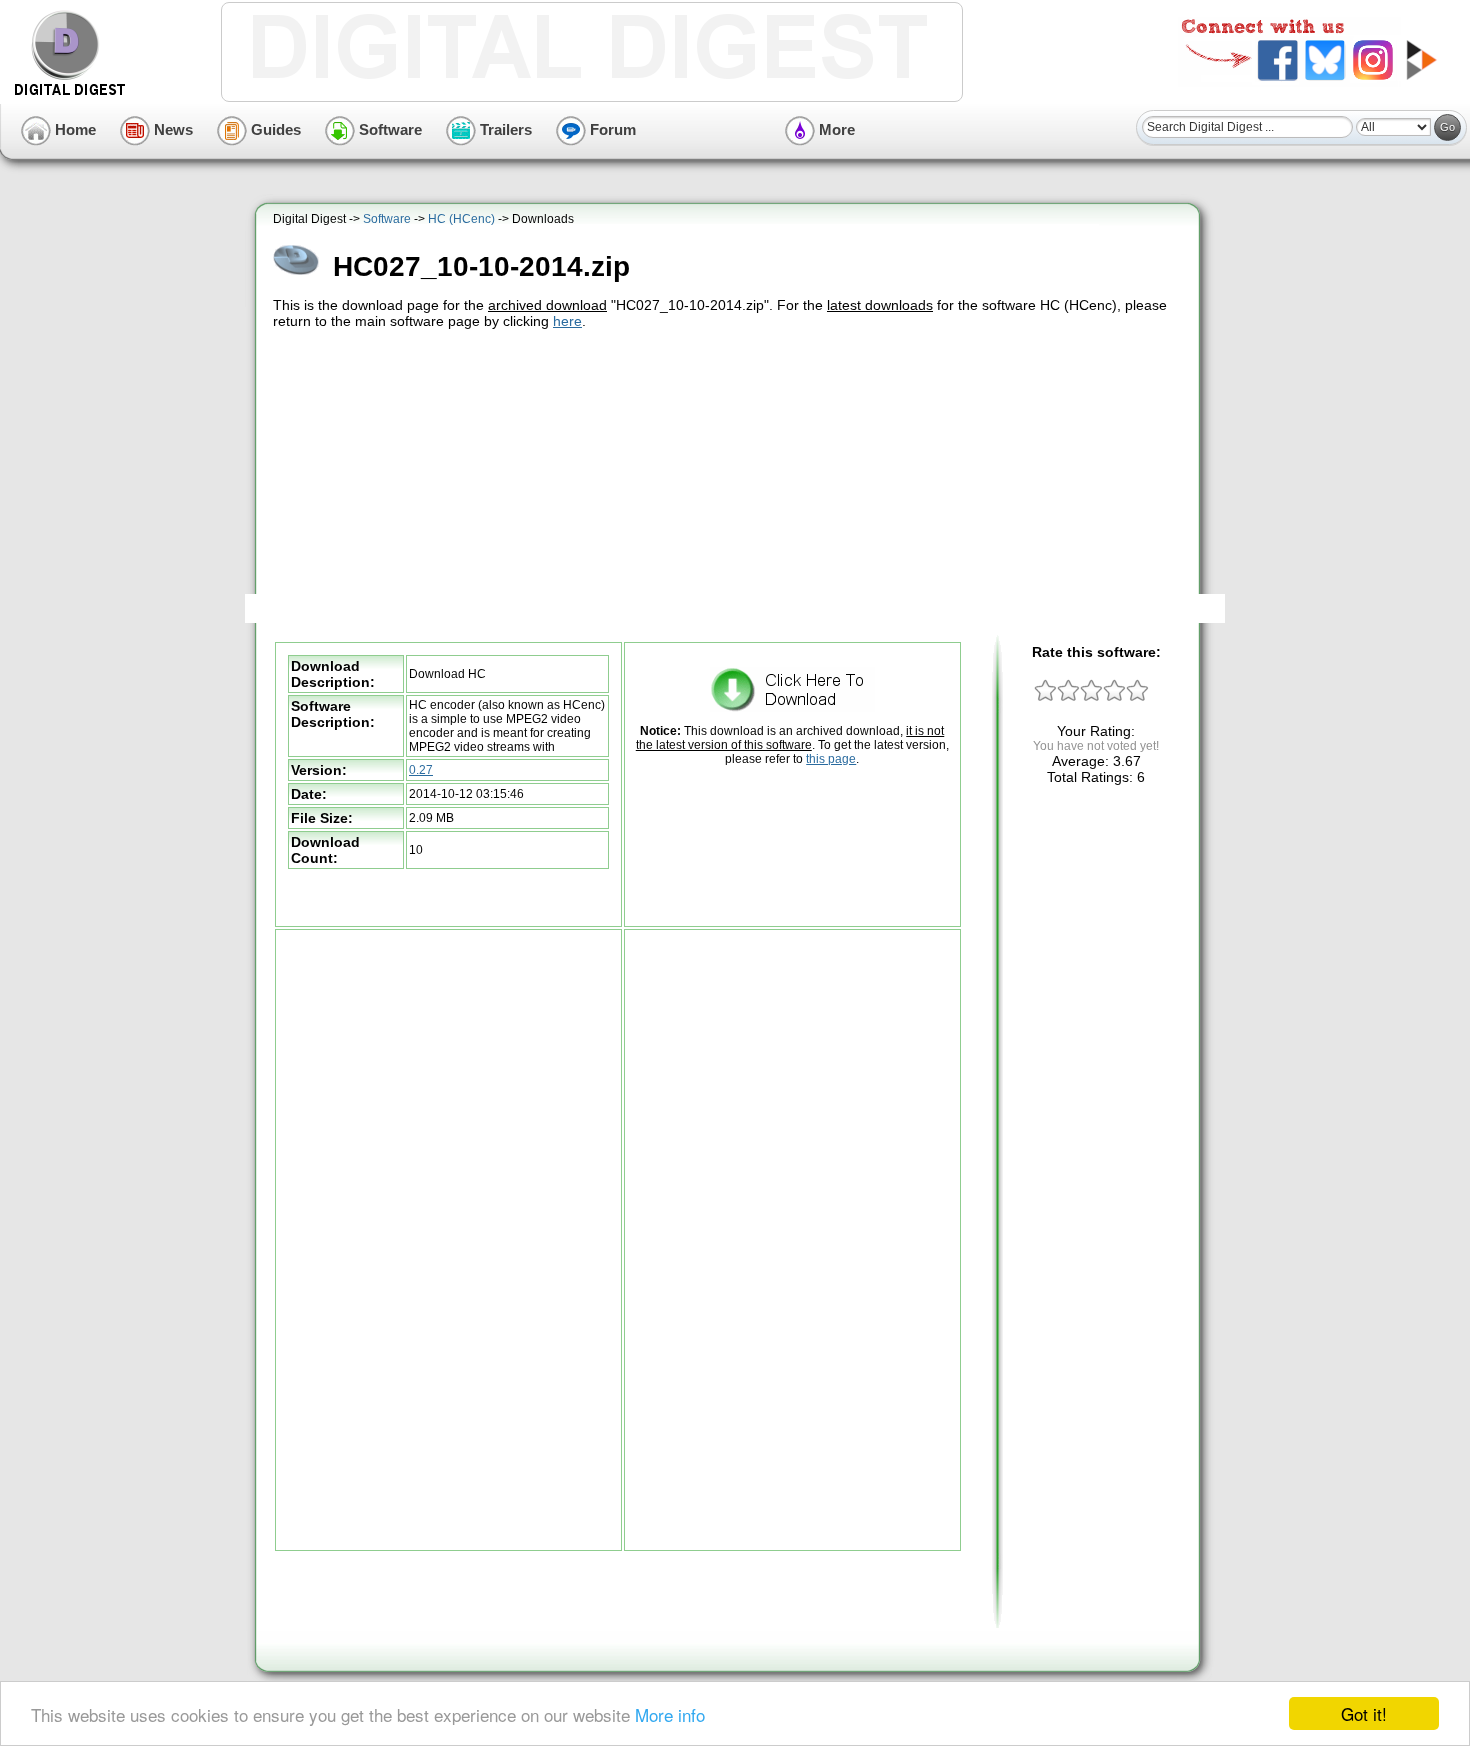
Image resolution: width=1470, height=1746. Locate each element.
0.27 (421, 770)
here (567, 321)
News (171, 129)
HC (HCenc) (461, 219)
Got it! (1364, 1713)
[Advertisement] (730, 483)
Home (73, 129)
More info (670, 1714)
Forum (611, 129)
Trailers (504, 129)
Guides (274, 129)
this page (831, 759)
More (835, 129)
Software (388, 129)
